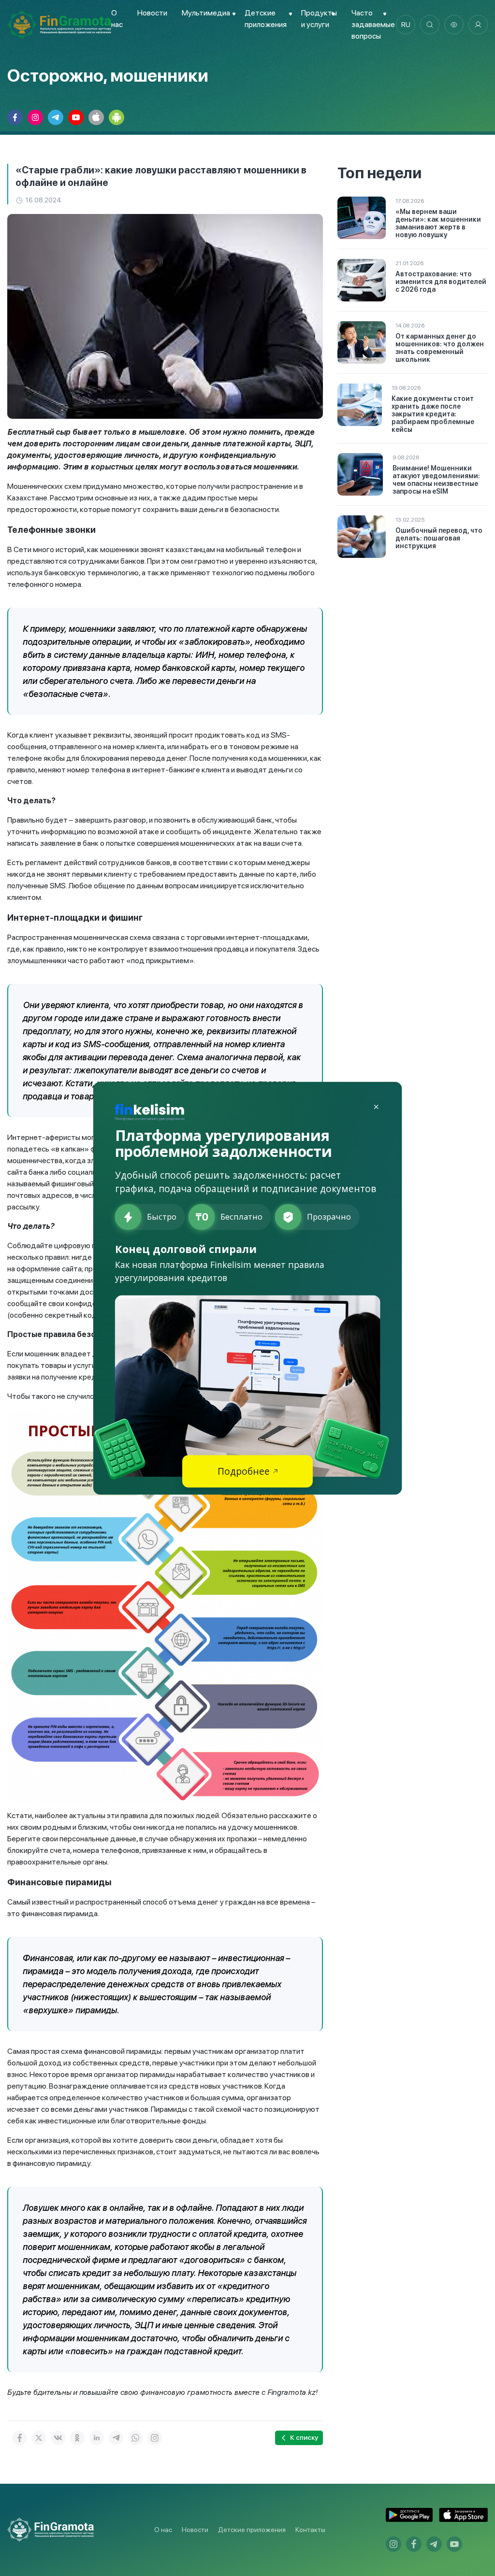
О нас (163, 2530)
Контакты (310, 2530)
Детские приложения (252, 2530)
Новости (152, 13)
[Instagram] (155, 2438)
